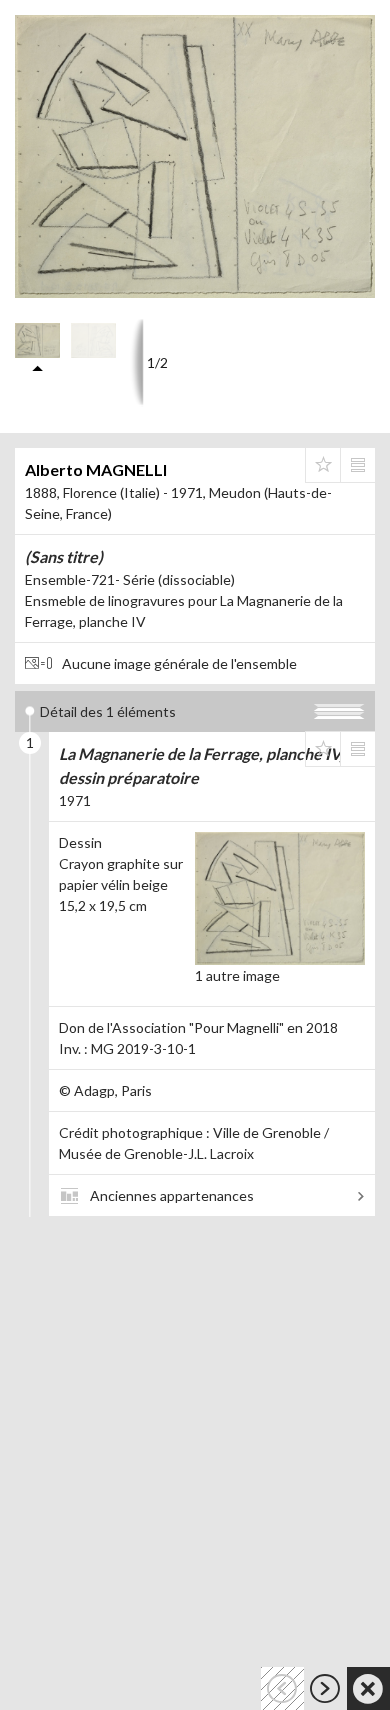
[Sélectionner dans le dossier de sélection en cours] (323, 465)
